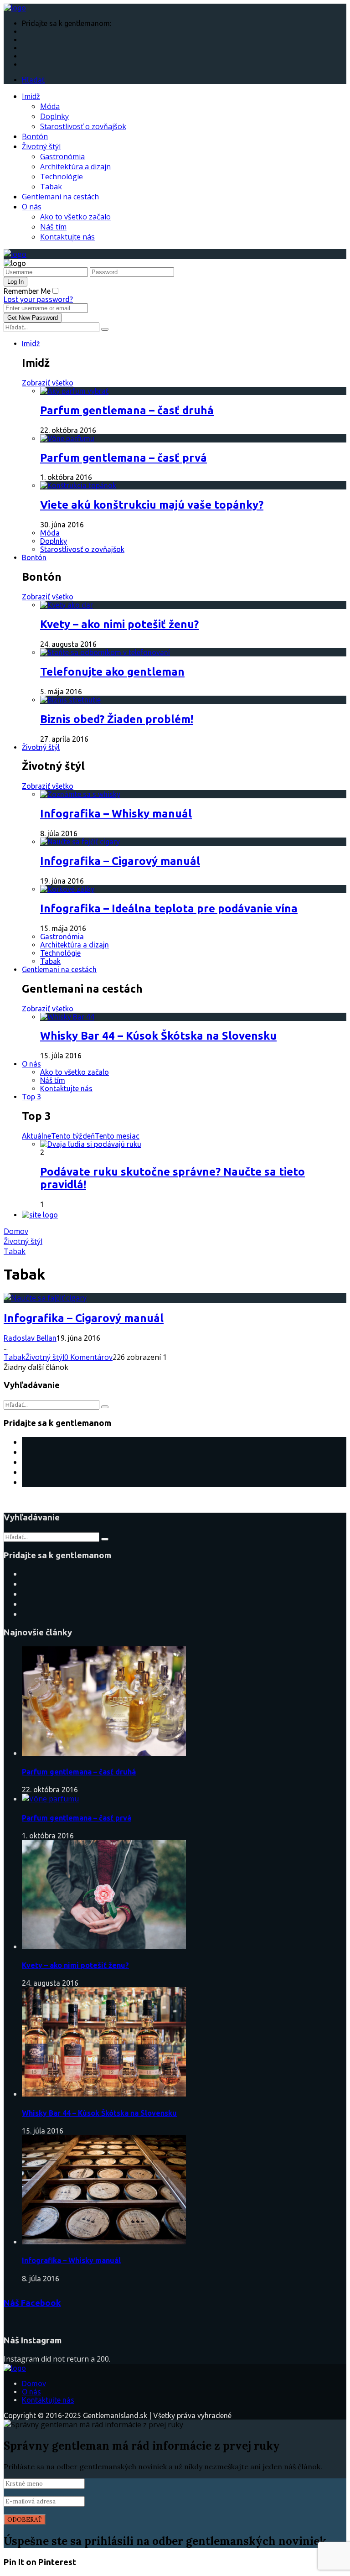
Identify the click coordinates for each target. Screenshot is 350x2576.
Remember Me (27, 291)
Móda (50, 106)
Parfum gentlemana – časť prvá (124, 458)
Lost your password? (38, 299)
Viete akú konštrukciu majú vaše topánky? (152, 505)
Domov (16, 1231)
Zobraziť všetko (48, 383)
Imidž (31, 96)
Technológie (62, 177)
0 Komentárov (88, 1357)
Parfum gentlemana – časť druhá (127, 410)
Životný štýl (41, 146)
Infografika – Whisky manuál (116, 814)
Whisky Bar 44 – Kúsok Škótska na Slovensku (158, 1036)
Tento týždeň (73, 1136)
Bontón (35, 136)
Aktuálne (36, 1136)
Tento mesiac (117, 1136)
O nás (32, 207)
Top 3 (31, 1097)
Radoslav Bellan (30, 1338)
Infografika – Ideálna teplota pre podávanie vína (169, 908)
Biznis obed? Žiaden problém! (117, 719)
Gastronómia (62, 156)
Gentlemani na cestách (60, 197)
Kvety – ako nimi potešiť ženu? (119, 624)
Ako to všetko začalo (75, 217)
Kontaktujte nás (67, 237)
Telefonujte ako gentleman (112, 672)
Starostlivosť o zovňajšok (83, 126)
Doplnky (54, 116)
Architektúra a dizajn (75, 167)
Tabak (51, 187)
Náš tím (53, 227)
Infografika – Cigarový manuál (120, 861)
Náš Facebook (32, 2303)
